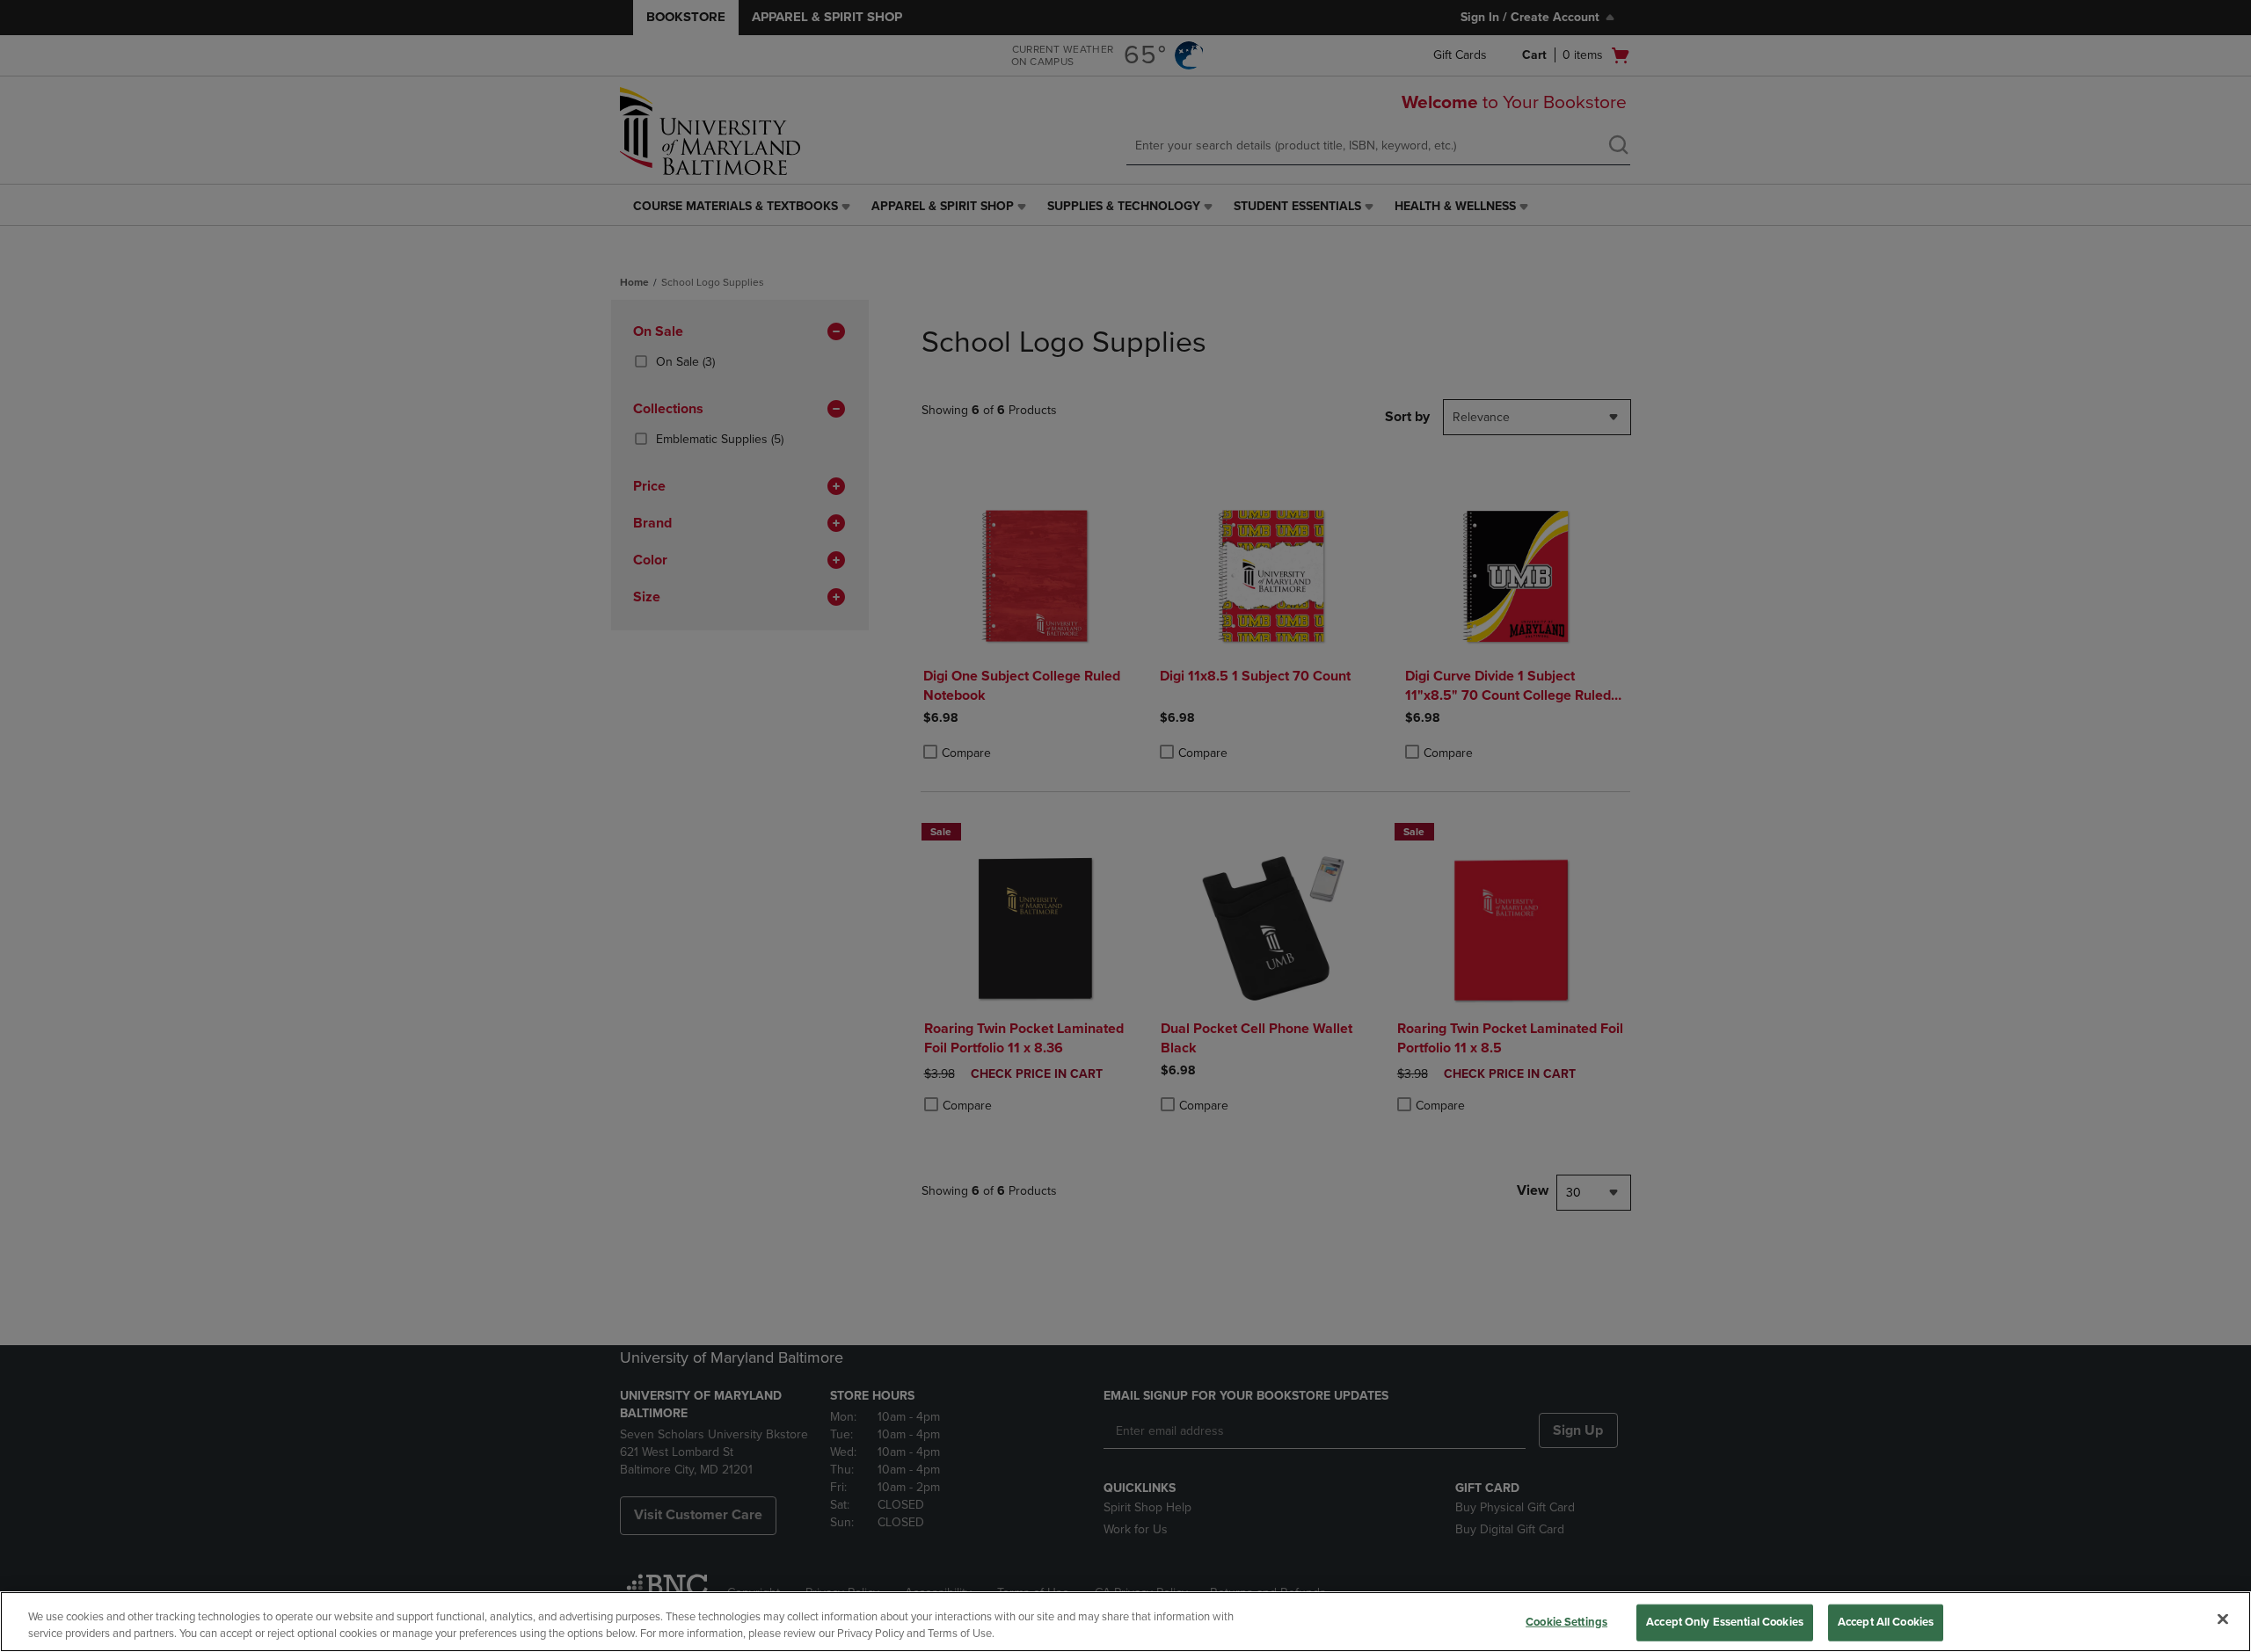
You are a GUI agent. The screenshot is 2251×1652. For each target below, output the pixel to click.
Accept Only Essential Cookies (1725, 1622)
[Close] (2223, 1619)
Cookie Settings (1566, 1622)
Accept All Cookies (1886, 1622)
